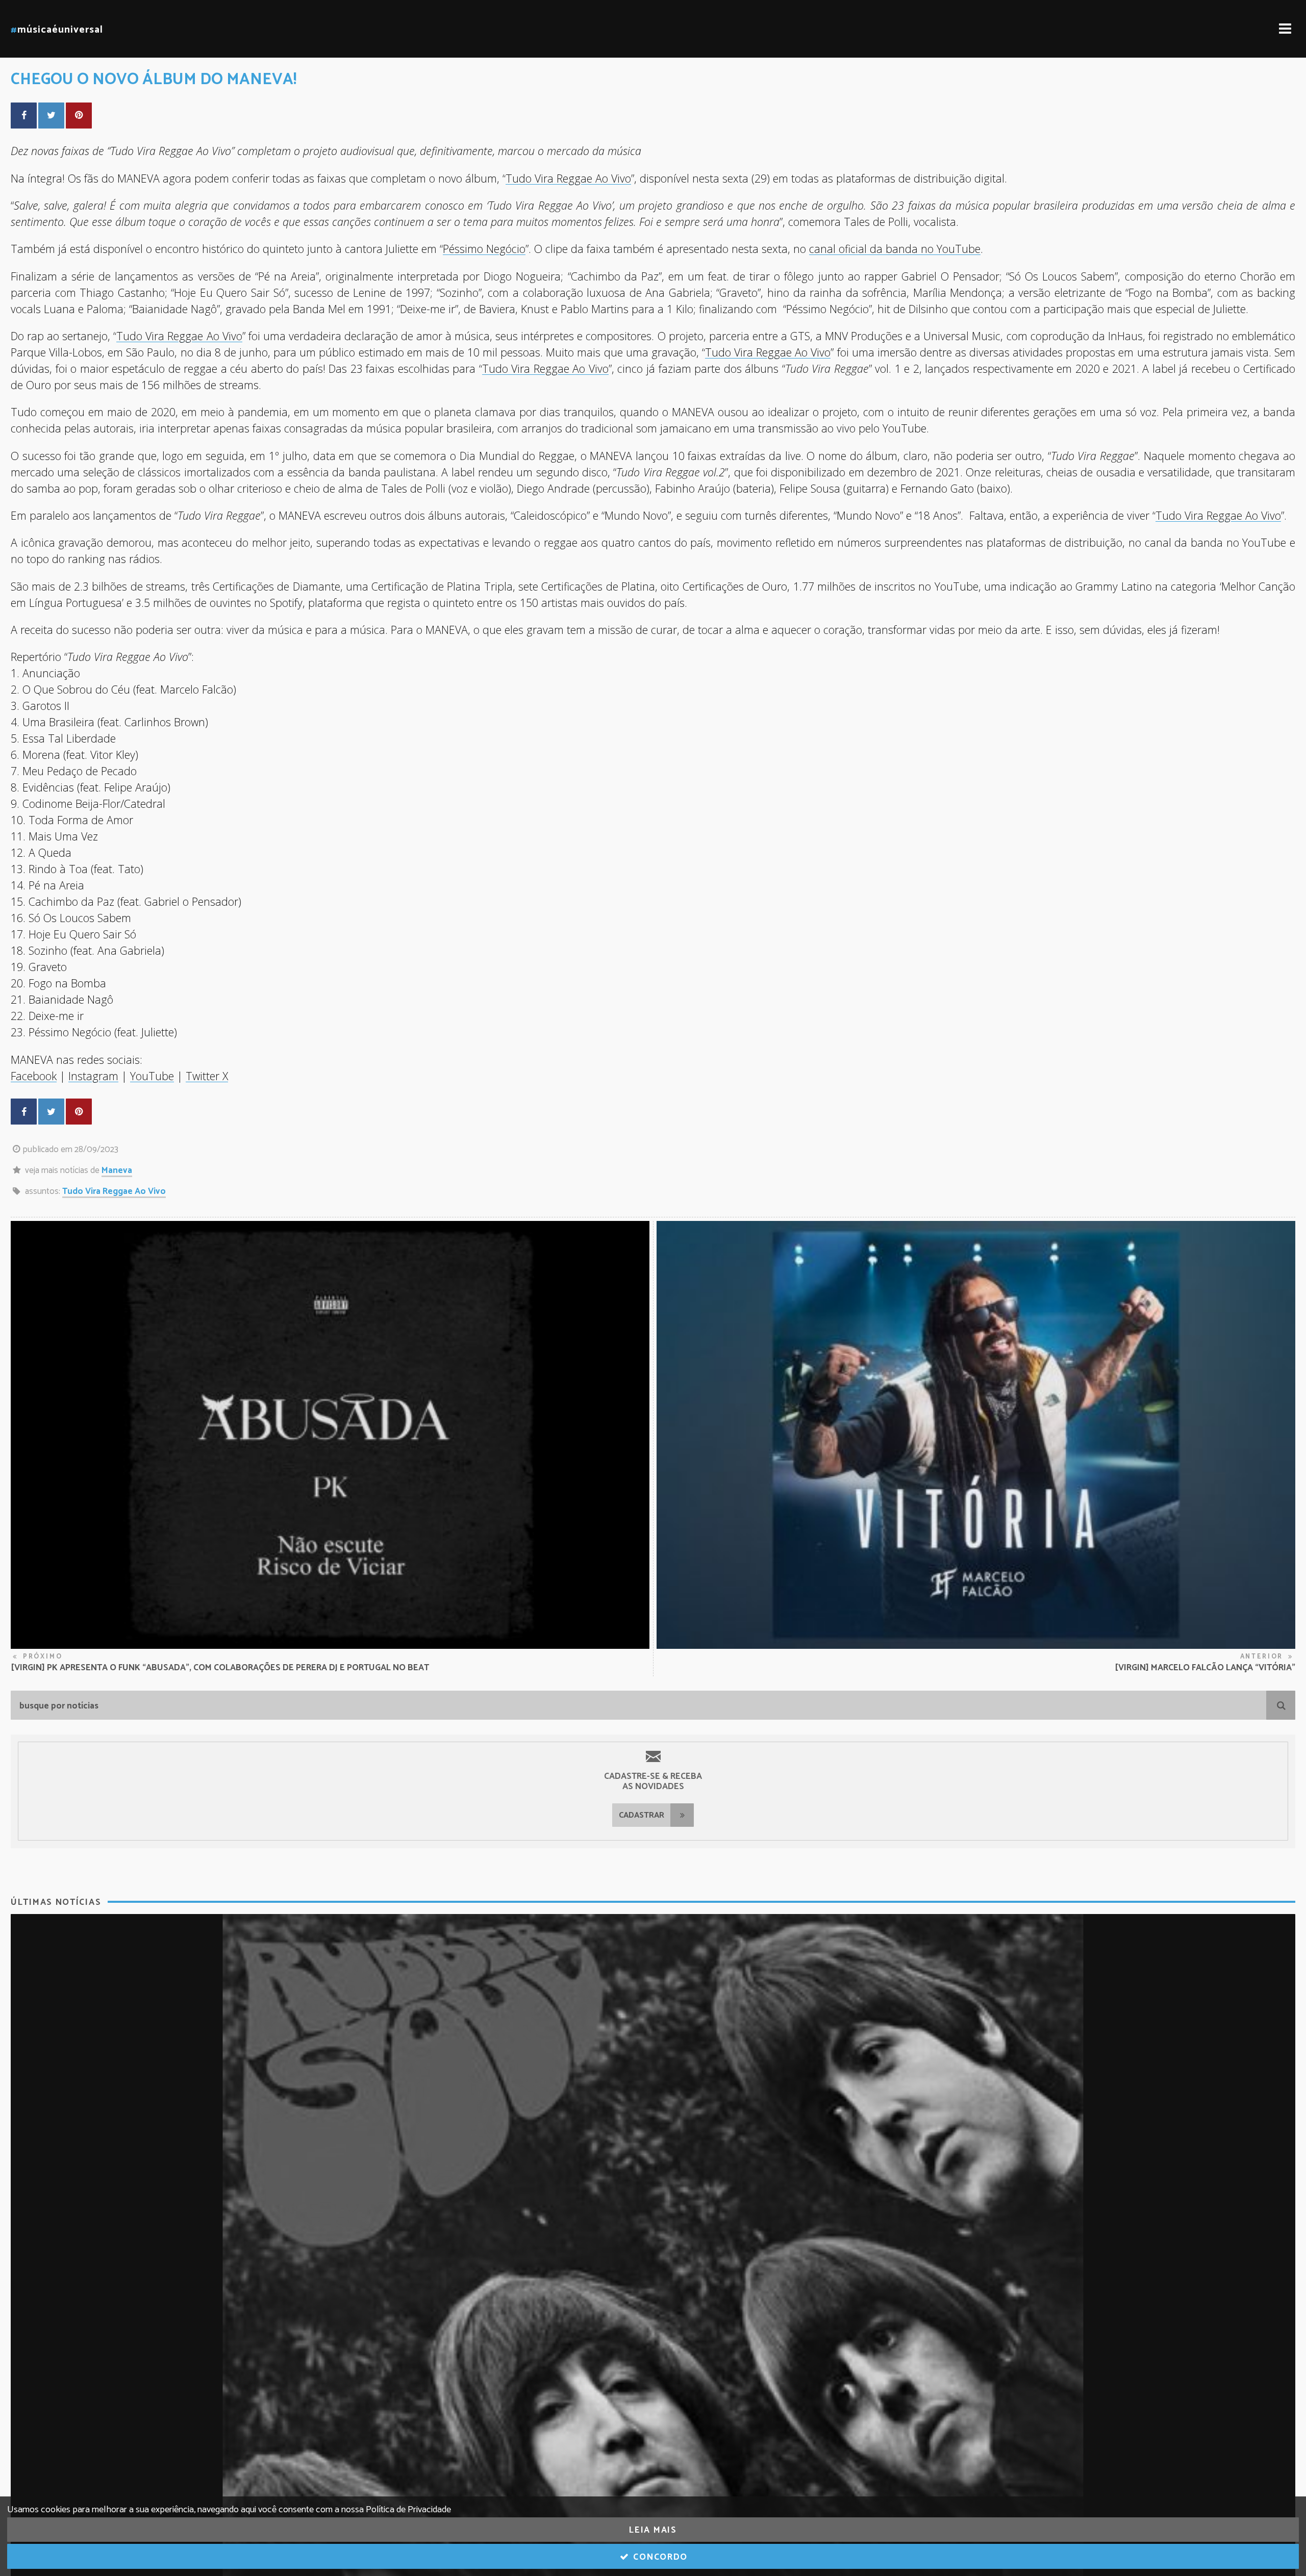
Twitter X (207, 1076)
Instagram (93, 1076)
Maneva (117, 1170)
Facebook (34, 1076)
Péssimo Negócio (484, 249)
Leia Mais (653, 2530)
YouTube (152, 1076)
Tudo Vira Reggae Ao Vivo (114, 1191)
